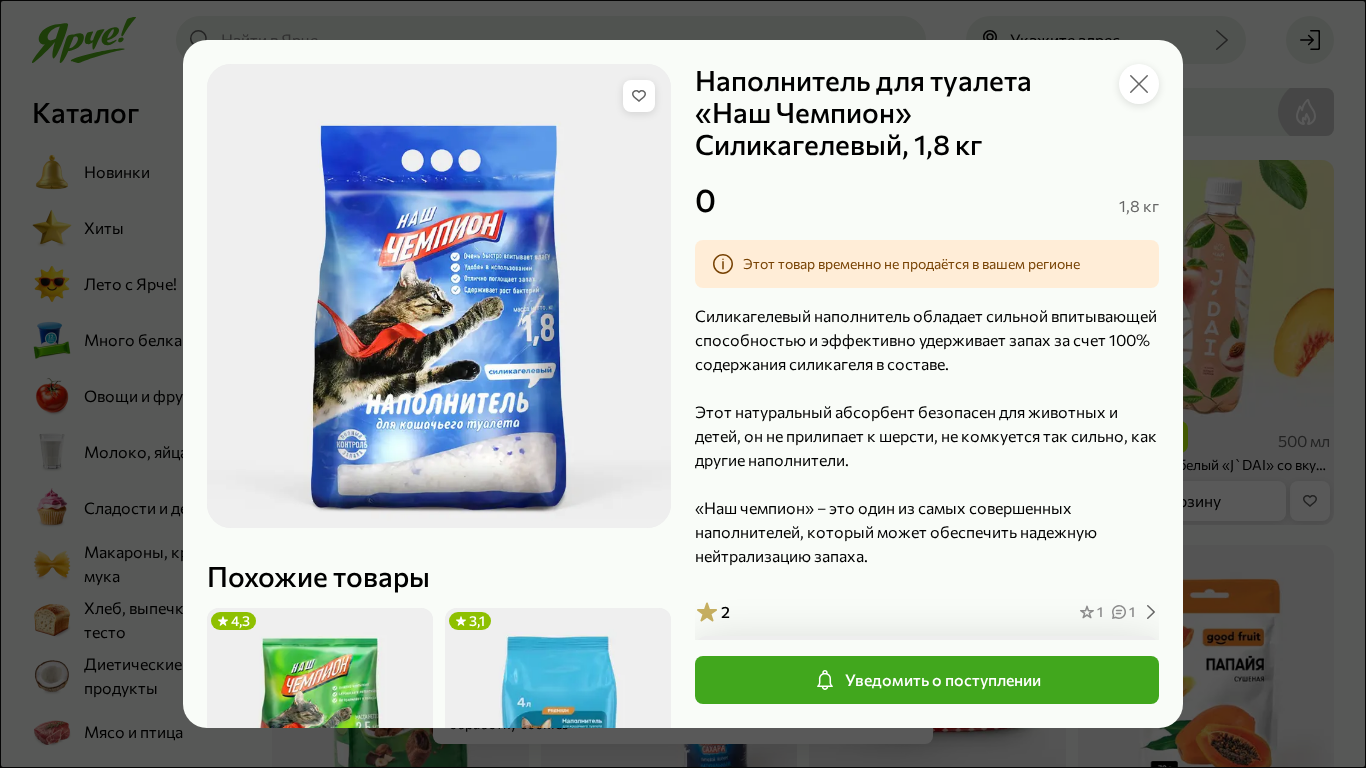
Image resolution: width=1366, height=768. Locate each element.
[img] (639, 96)
